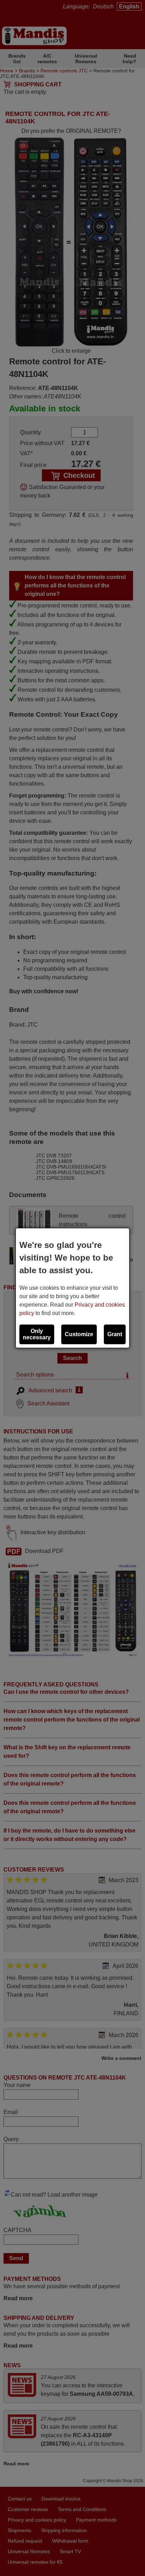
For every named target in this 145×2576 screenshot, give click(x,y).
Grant (115, 1334)
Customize (79, 1334)
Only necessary (37, 1334)
